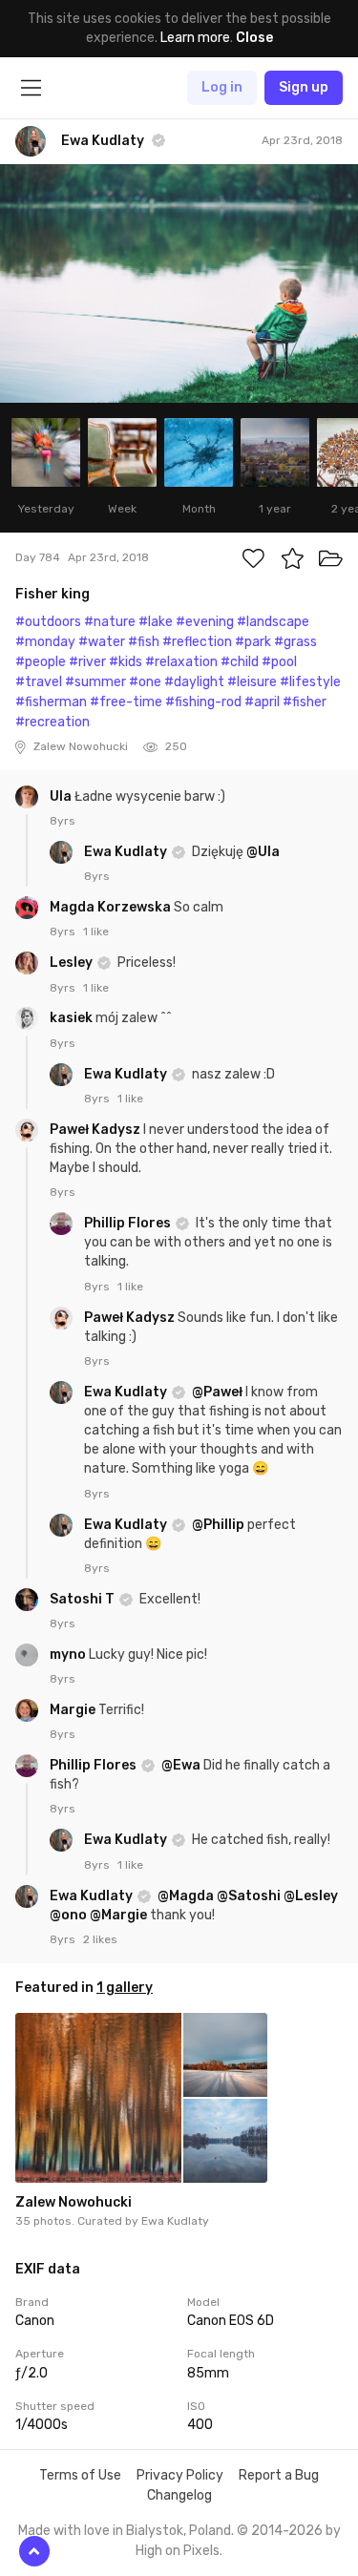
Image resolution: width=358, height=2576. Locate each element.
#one (145, 682)
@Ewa (181, 1765)
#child (240, 662)
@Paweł (217, 1392)
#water (102, 642)
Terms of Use (80, 2475)
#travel (39, 682)
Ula (62, 796)
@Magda (186, 1896)
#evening (205, 622)
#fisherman (51, 702)
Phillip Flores (129, 1223)
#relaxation (181, 662)
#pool (279, 662)
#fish (144, 642)
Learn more (195, 38)
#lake (156, 622)
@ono (68, 1915)
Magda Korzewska (112, 907)
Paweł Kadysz (96, 1130)
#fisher (305, 702)
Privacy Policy (180, 2475)
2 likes (100, 1939)
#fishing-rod (203, 702)
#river (87, 662)
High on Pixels (178, 2551)
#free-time (126, 702)
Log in (222, 87)
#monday (45, 642)
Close (254, 38)
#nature (110, 622)
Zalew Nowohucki (74, 2202)
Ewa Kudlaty (127, 852)
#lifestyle (310, 682)
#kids (126, 662)
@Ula (263, 852)
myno (69, 1655)
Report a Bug (279, 2475)
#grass (295, 642)
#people (41, 662)
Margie (74, 1710)
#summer (95, 682)
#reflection (197, 642)
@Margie (118, 1915)
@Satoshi (249, 1896)
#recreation (53, 722)
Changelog (179, 2495)
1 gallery (125, 1988)
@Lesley (311, 1896)
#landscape (273, 622)
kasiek (73, 1018)
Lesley (73, 963)
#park (253, 642)
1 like (96, 932)
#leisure (252, 682)
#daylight (194, 682)
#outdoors (48, 622)
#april (262, 702)
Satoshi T (84, 1599)
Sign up (304, 87)
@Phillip (218, 1525)
